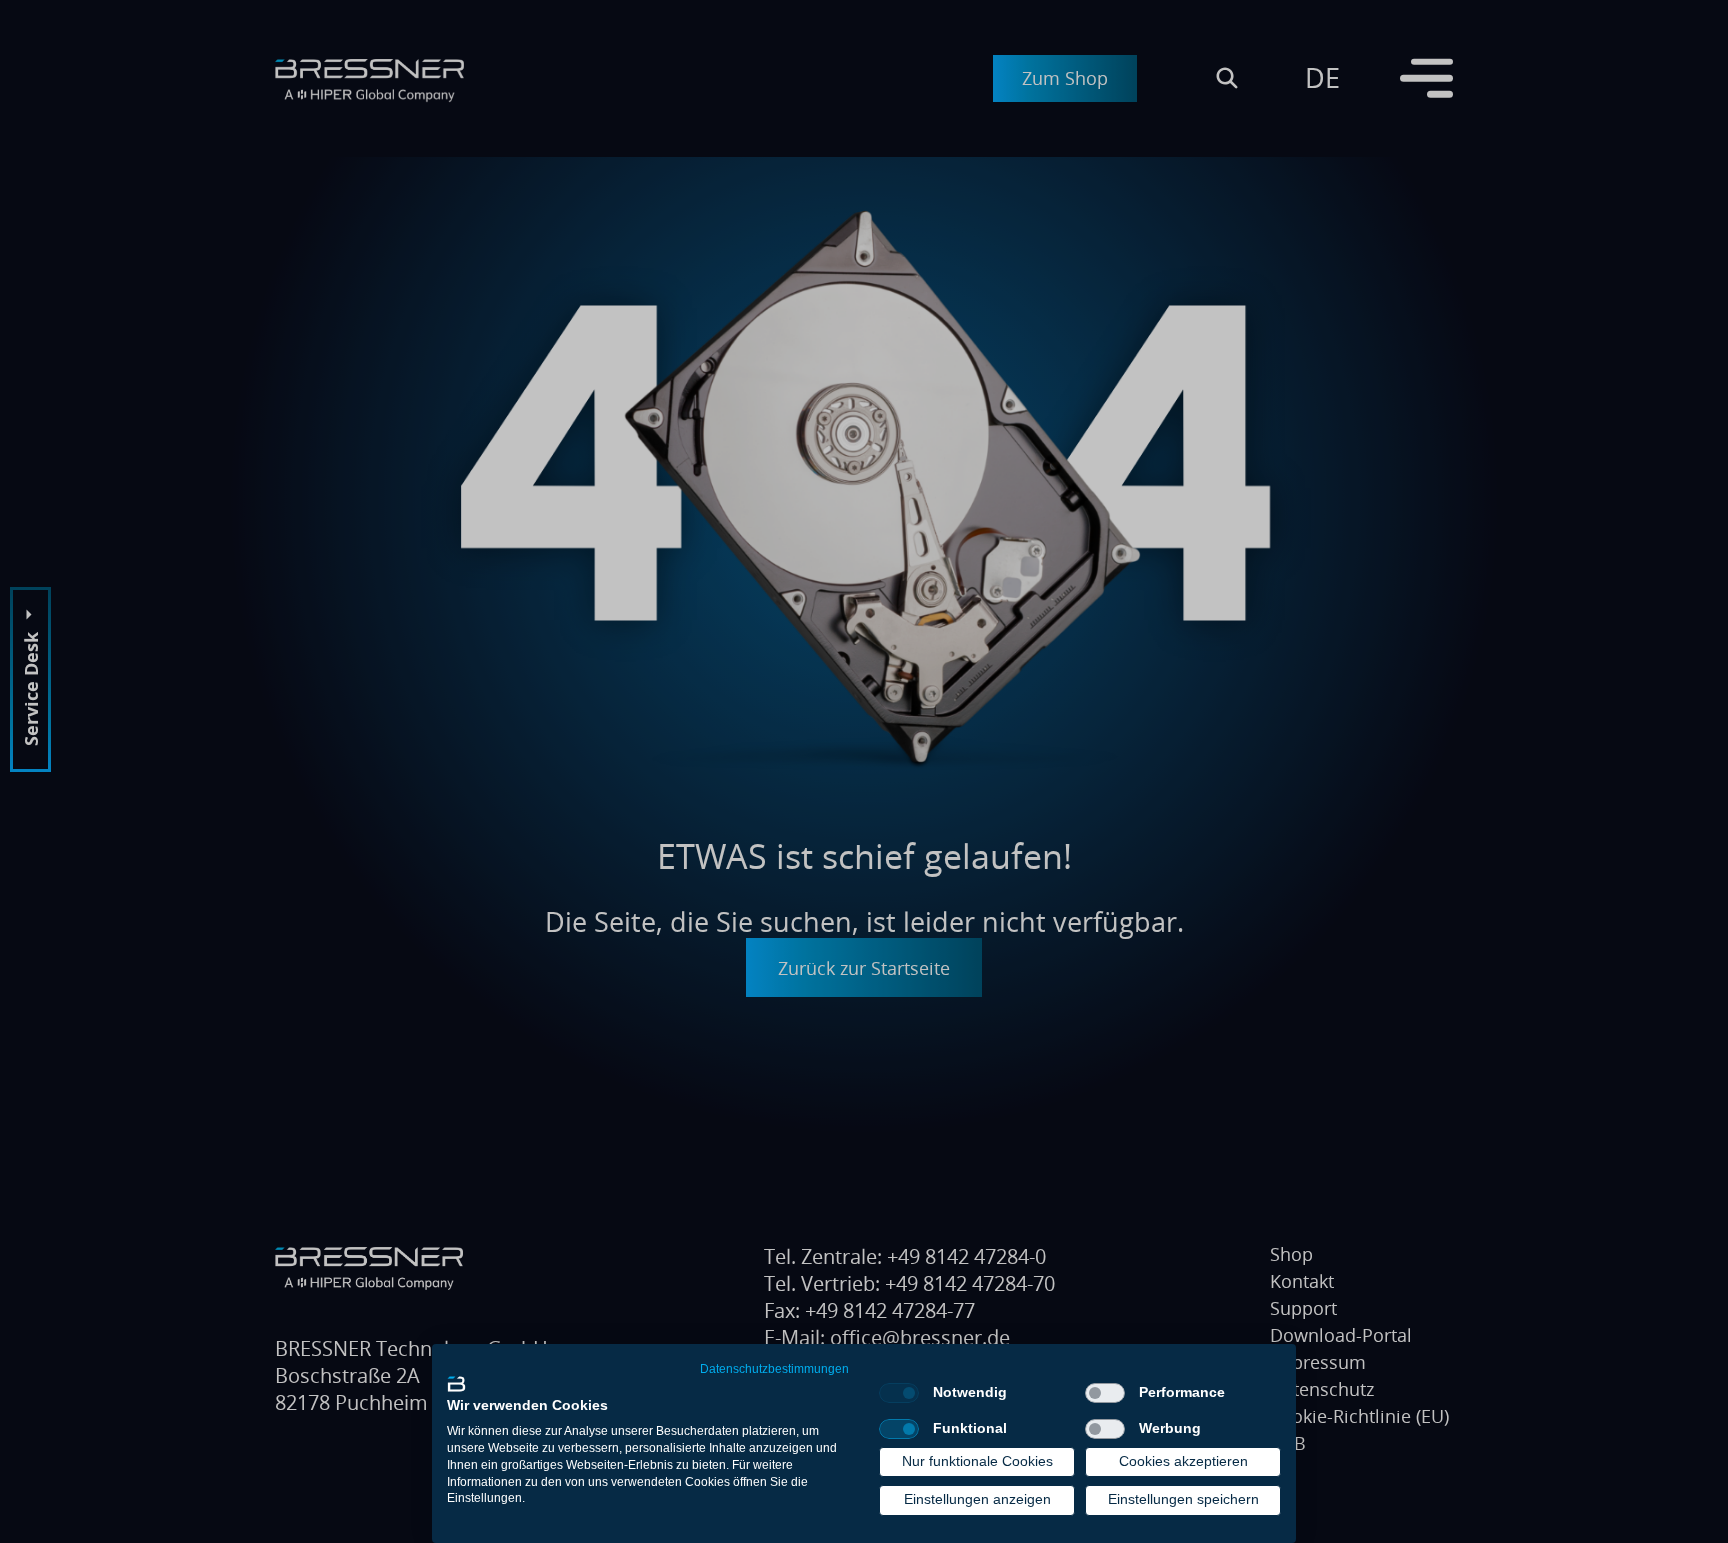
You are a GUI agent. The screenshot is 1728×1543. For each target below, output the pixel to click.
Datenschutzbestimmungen (774, 1369)
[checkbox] (899, 1393)
